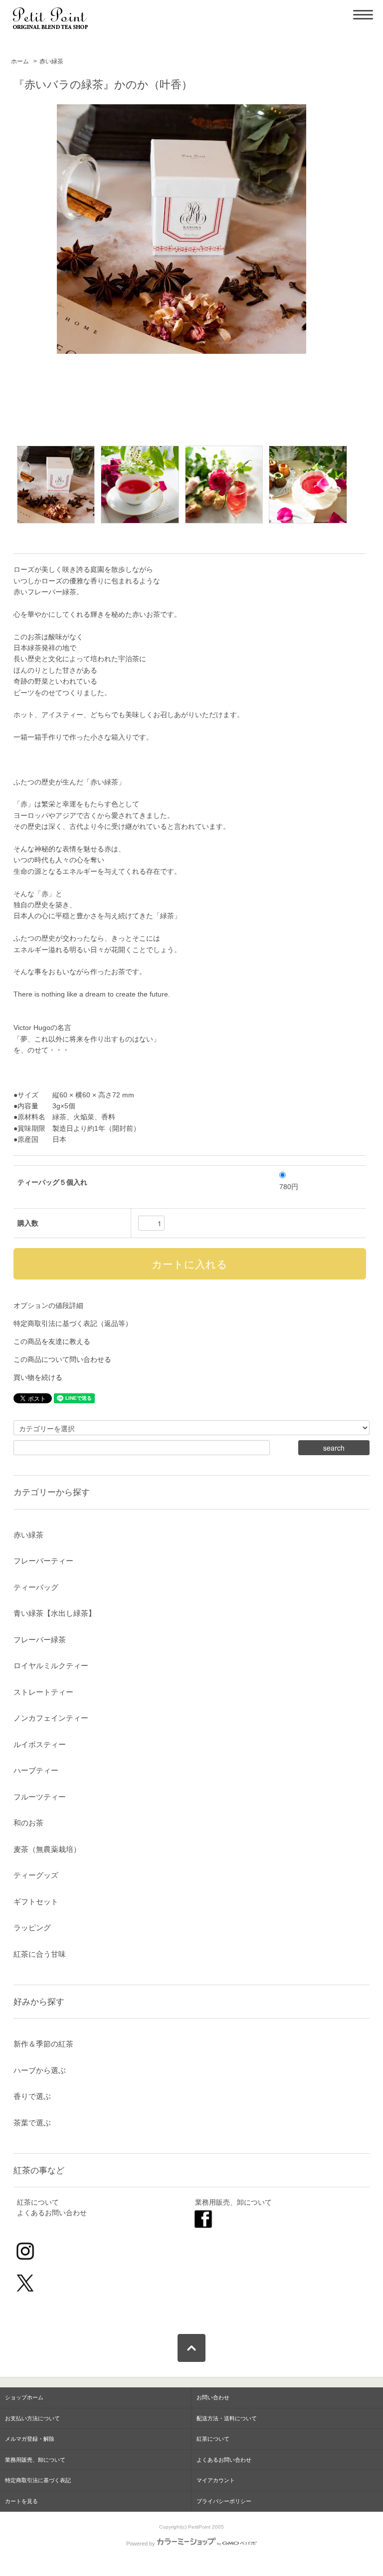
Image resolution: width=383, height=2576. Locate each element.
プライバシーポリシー (224, 2501)
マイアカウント (216, 2480)
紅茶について (38, 2202)
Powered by (141, 2544)
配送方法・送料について (227, 2418)
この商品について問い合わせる (62, 1359)
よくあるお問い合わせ (52, 2213)
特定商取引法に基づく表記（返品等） (73, 1323)
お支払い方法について (32, 2418)
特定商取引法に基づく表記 (38, 2480)
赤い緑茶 (51, 61)
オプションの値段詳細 (48, 1305)
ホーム (20, 61)
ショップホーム (24, 2397)
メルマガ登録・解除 (30, 2439)
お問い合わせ (213, 2397)
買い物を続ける (38, 1377)
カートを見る (21, 2501)
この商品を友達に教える (52, 1341)
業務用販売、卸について (233, 2202)
